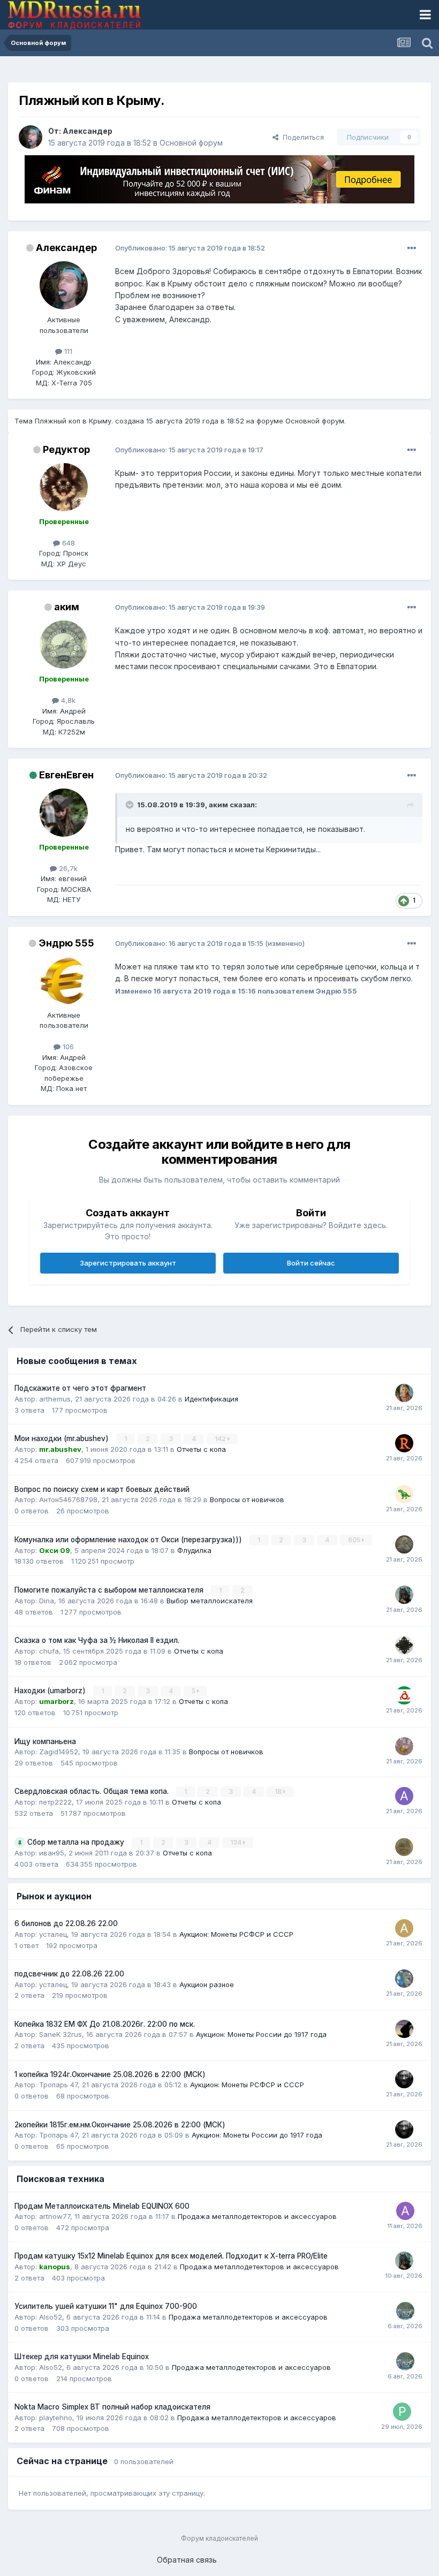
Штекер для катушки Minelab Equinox (82, 2357)
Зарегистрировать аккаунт (128, 1263)
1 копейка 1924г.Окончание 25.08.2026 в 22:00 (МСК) (110, 2074)
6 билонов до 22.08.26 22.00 (66, 1923)
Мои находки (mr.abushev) (63, 1438)
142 (221, 1439)
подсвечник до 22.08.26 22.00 (69, 1974)
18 (279, 1791)
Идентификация (211, 1399)
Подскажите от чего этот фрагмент (80, 1388)
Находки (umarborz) (51, 1691)
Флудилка (194, 1550)
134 (237, 1842)
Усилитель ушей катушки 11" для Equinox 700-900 (106, 2306)
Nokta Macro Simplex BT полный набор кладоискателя (112, 2407)
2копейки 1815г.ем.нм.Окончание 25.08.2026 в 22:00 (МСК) (120, 2125)
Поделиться (301, 137)
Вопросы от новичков (247, 1499)
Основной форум (191, 143)
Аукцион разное (207, 1984)
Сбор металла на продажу (77, 1842)
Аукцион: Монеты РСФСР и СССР (236, 1934)
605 (355, 1540)
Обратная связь (187, 2560)
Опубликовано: (190, 248)
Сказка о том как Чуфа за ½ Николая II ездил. (97, 1640)
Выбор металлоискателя (210, 1601)
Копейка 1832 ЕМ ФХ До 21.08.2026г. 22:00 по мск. (105, 2024)
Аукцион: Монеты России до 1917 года (261, 2034)
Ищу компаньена (45, 1741)
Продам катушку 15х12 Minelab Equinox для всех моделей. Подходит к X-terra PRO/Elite (171, 2256)
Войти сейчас (311, 1263)
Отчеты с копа (201, 1449)
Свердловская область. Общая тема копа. (93, 1791)
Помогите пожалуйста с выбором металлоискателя (110, 1590)
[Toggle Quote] (131, 805)
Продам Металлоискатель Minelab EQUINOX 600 (102, 2206)
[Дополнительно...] (412, 248)
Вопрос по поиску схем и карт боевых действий (102, 1489)
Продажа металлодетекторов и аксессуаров (257, 2216)
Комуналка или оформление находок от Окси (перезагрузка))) (129, 1540)
